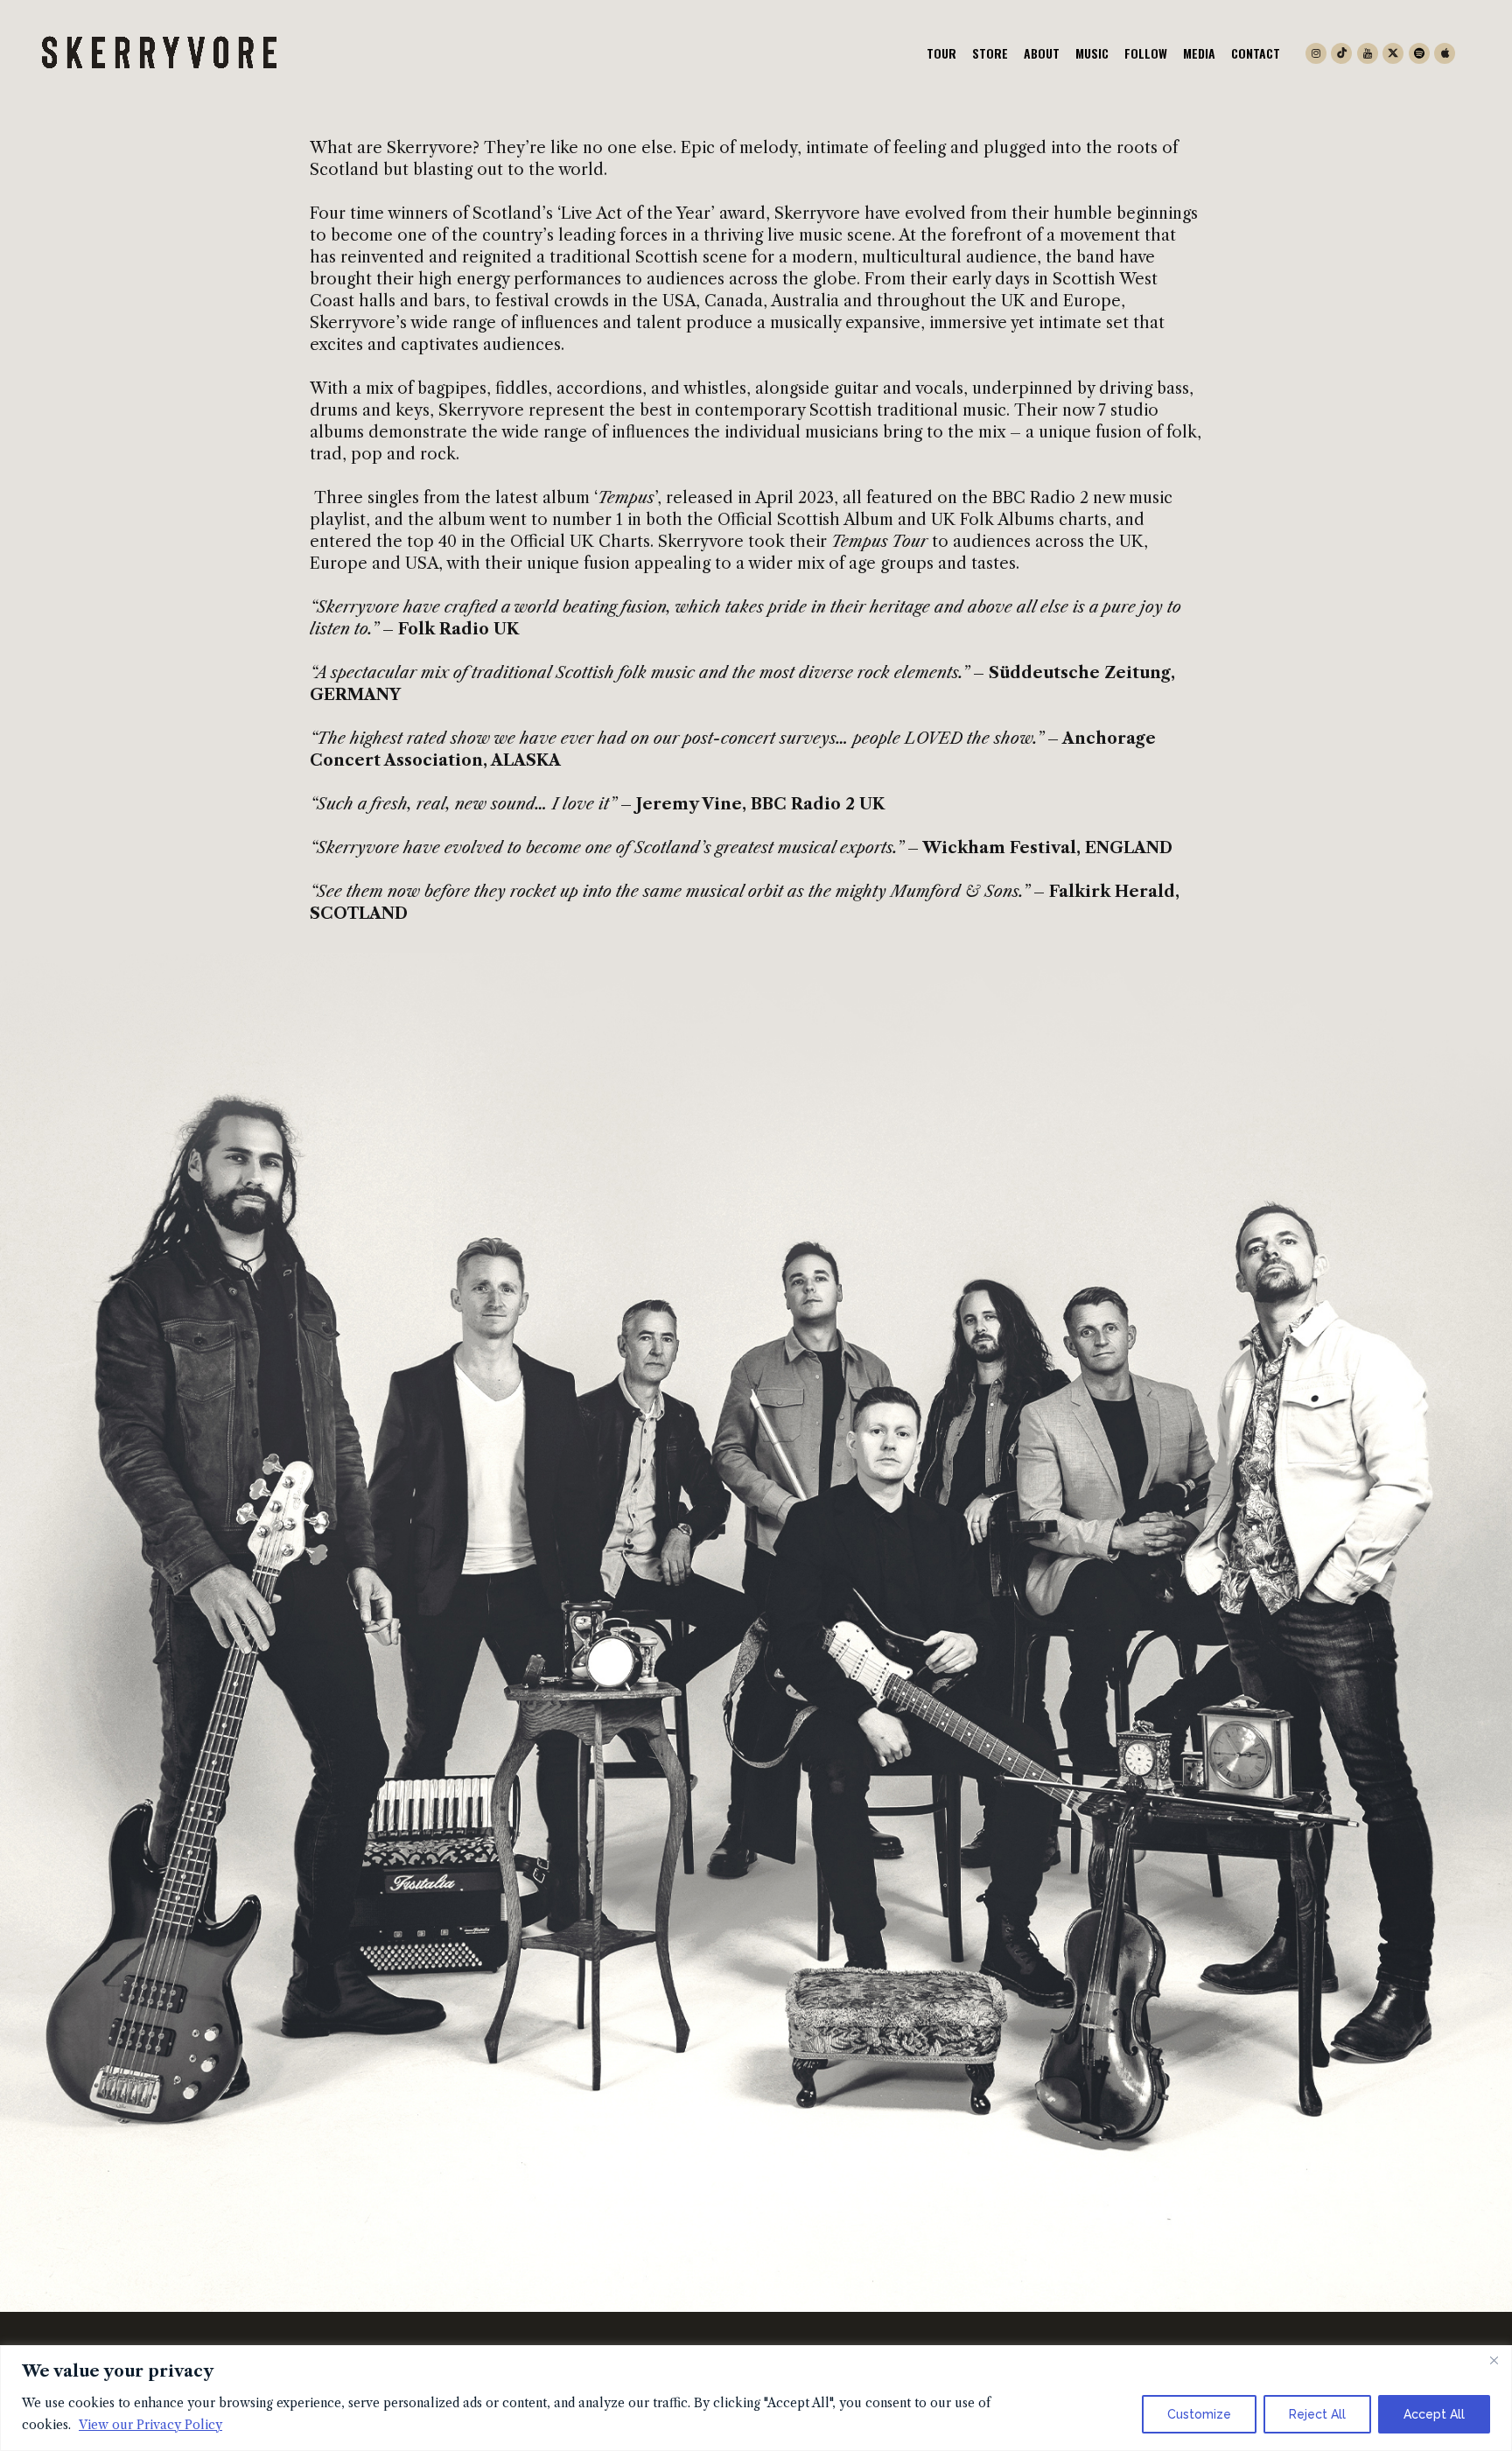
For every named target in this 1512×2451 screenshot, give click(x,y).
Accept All (1434, 2414)
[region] (756, 2398)
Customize (1199, 2414)
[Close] (1494, 2360)
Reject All (1317, 2414)
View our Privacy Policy (150, 2425)
